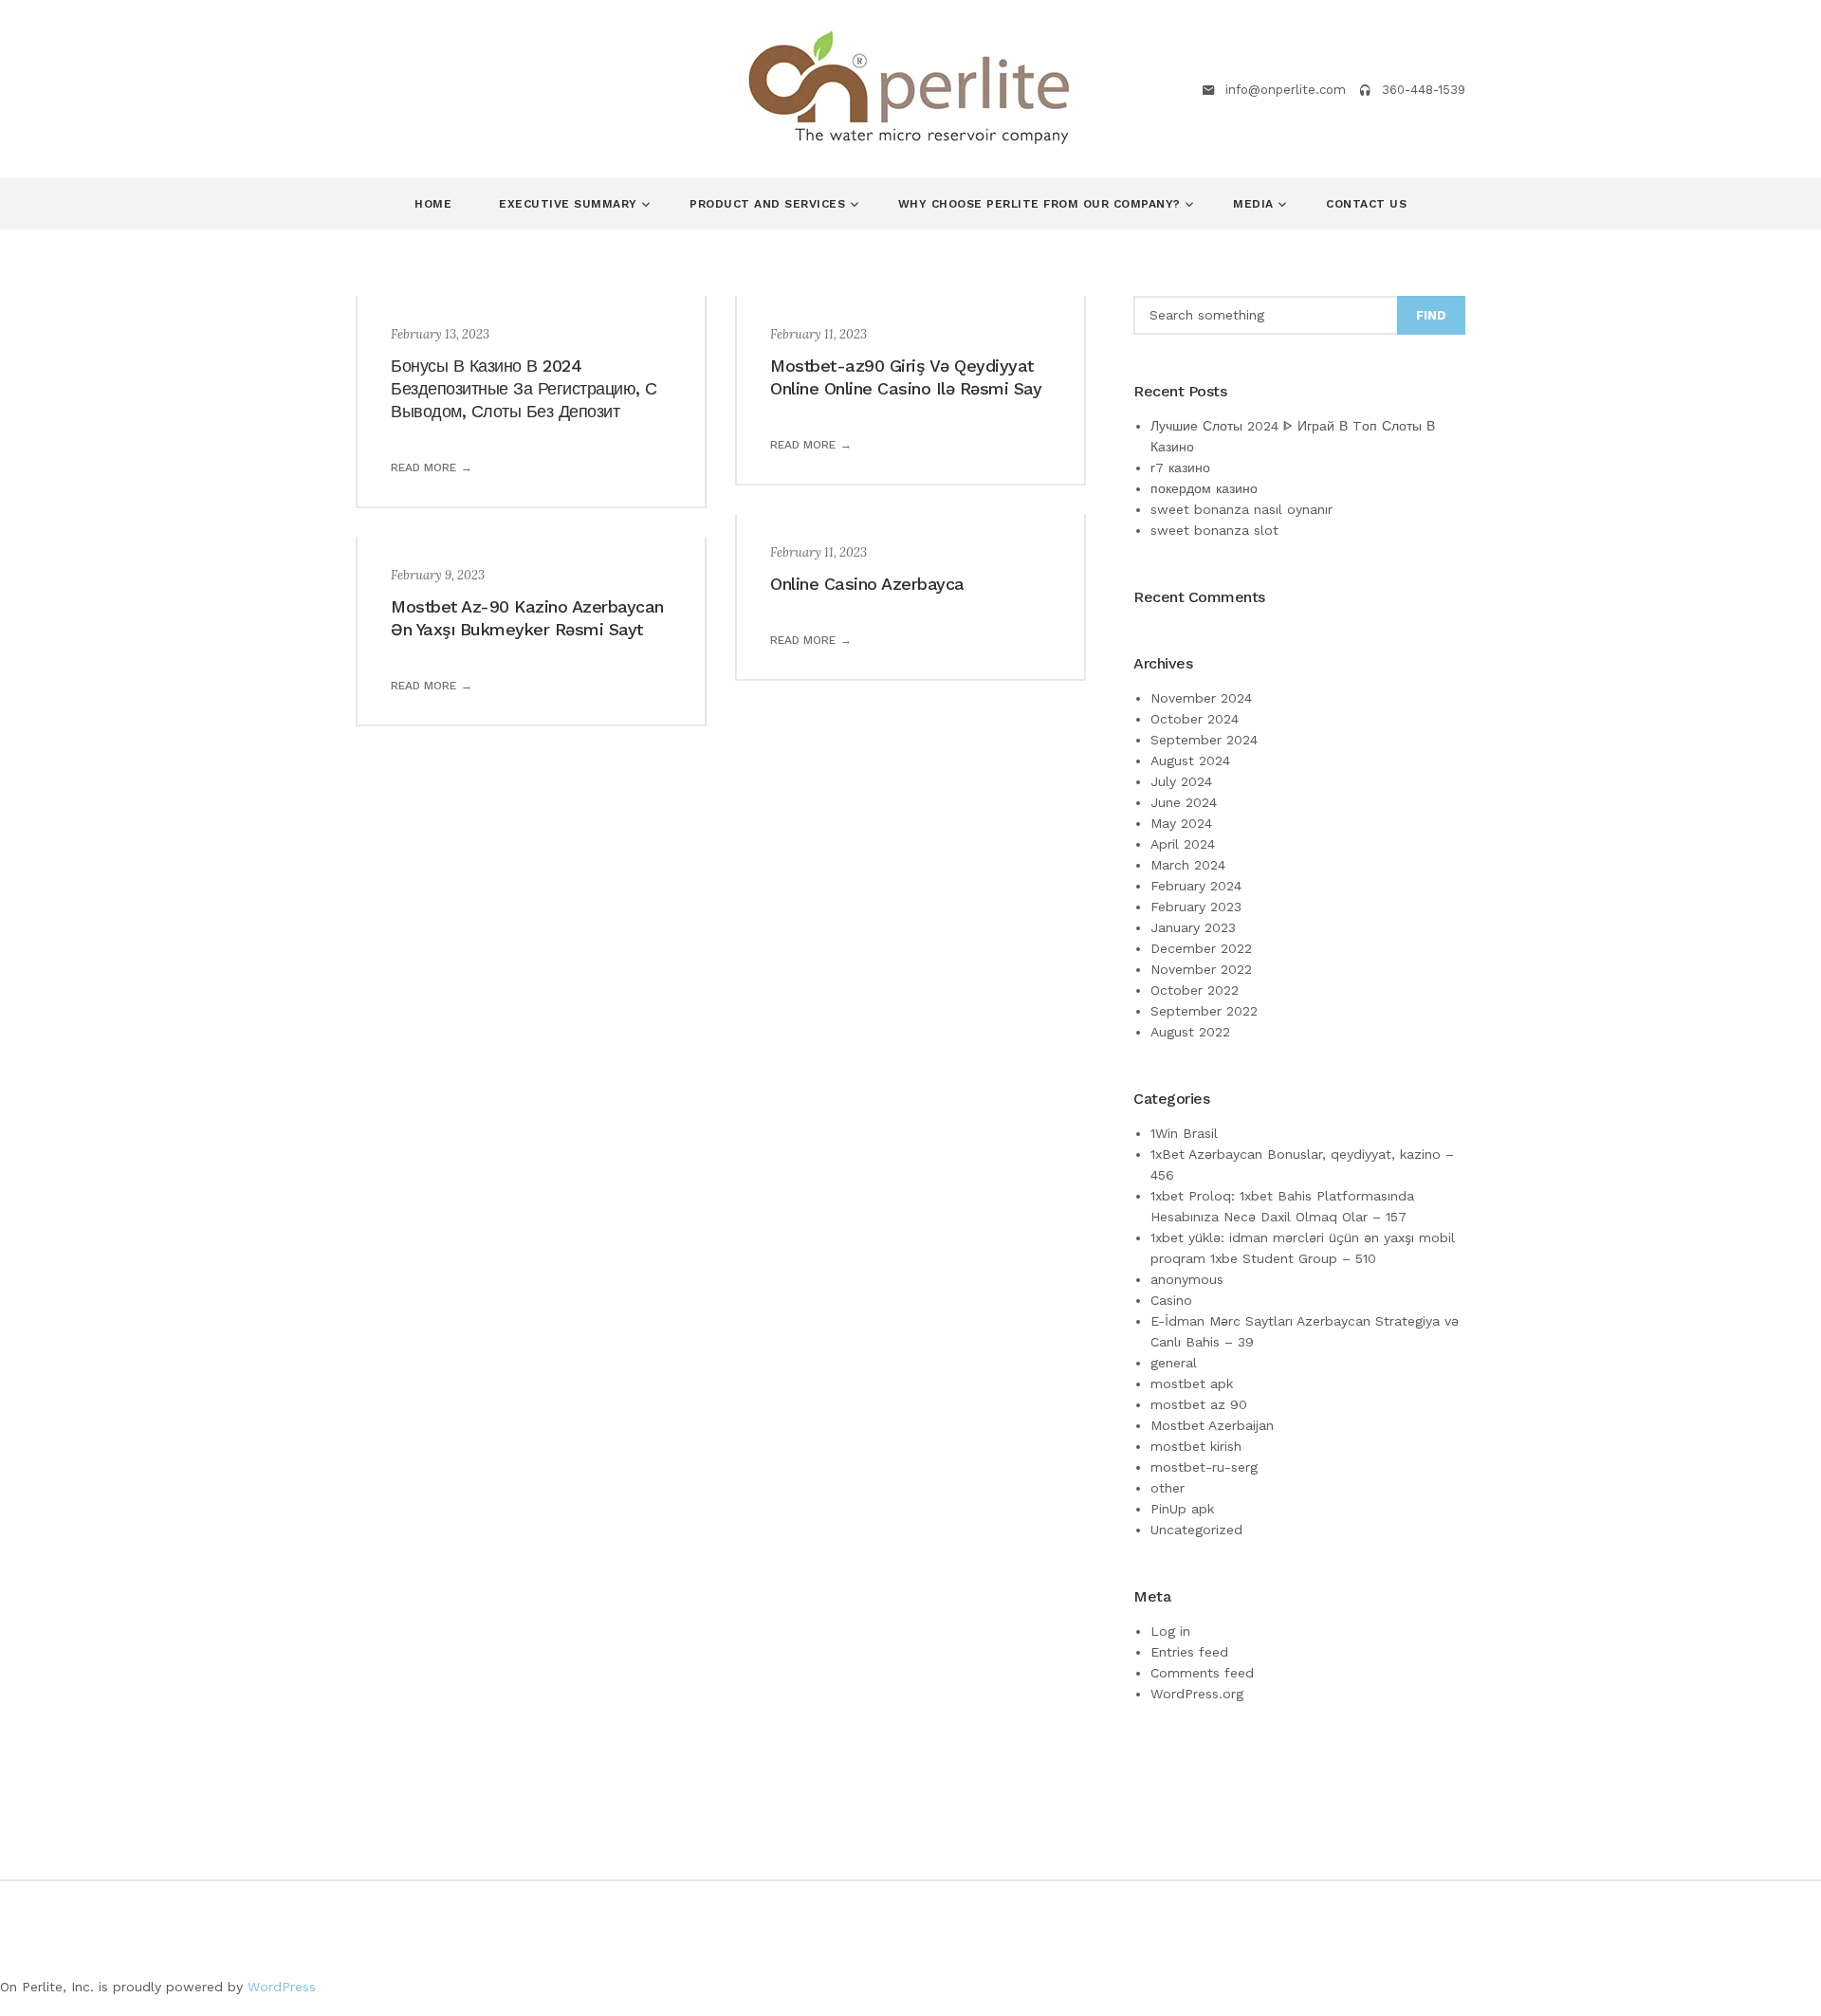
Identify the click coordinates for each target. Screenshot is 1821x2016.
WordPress (282, 1987)
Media (1255, 204)
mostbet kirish (1196, 1446)
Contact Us (1366, 204)
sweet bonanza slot (1214, 530)
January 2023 (1193, 927)
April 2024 (1183, 844)
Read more (423, 467)
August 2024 (1190, 761)
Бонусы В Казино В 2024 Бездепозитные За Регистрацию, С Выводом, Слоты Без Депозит (524, 388)
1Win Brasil (1184, 1133)
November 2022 (1201, 969)
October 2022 (1195, 990)
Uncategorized (1196, 1530)
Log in (1170, 1631)
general (1174, 1363)
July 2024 (1181, 781)
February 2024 (1196, 886)
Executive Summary (570, 204)
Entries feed (1189, 1652)
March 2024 (1188, 865)
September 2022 (1204, 1011)
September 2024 (1204, 740)
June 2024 (1184, 802)
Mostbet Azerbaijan (1212, 1425)
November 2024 (1201, 698)
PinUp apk (1182, 1509)
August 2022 (1190, 1032)
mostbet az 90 (1199, 1404)
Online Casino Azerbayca (867, 584)
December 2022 (1201, 948)
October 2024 (1195, 719)
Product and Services (770, 204)
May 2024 (1181, 823)
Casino (1171, 1300)
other (1168, 1488)
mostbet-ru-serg (1204, 1467)
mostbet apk (1192, 1384)
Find (1431, 315)
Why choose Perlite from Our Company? (1042, 204)
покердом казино (1204, 488)
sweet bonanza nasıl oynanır (1242, 509)
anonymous (1187, 1279)
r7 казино (1180, 467)
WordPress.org (1197, 1694)
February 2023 (1196, 907)
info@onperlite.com (1286, 90)
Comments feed (1202, 1673)
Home (433, 204)
